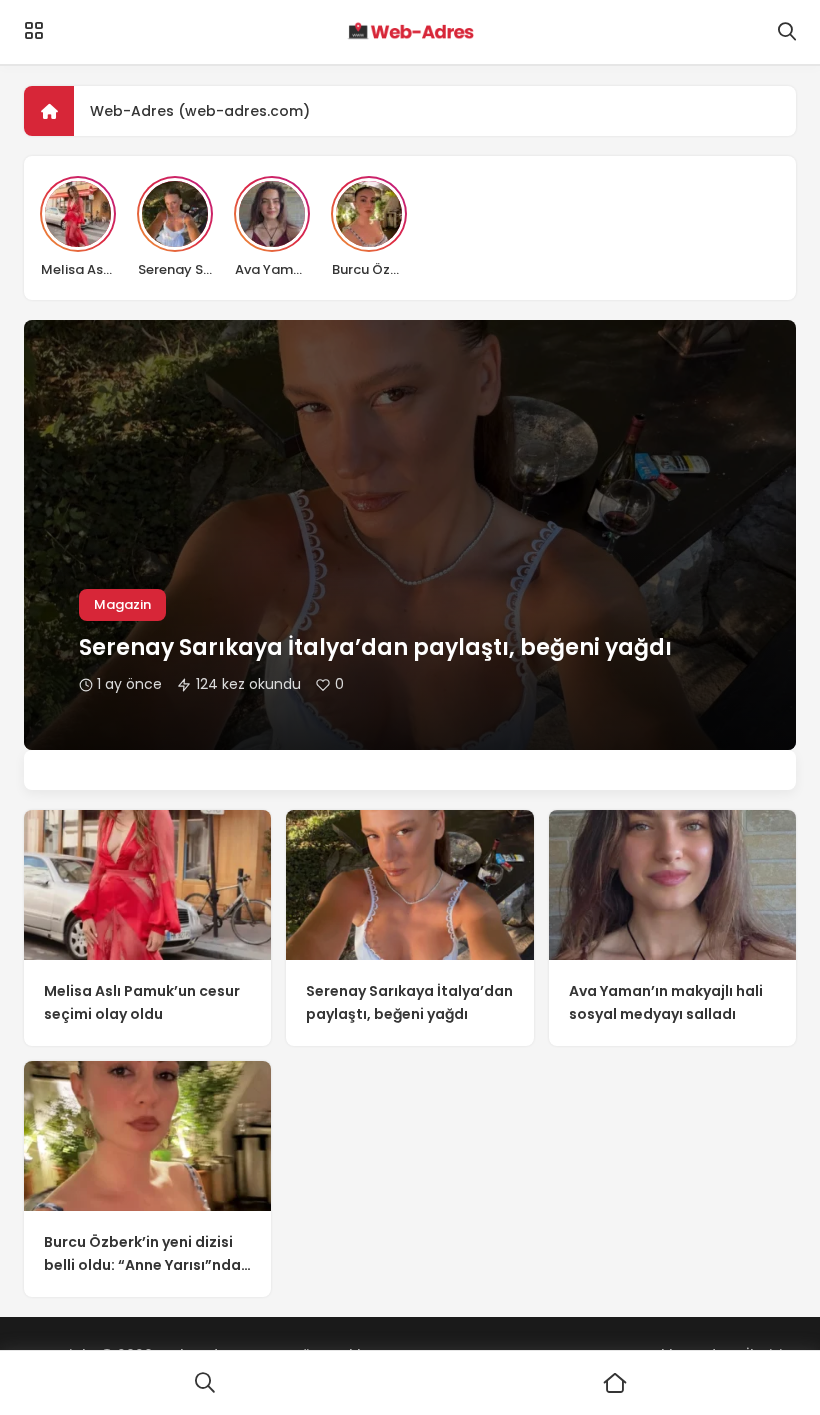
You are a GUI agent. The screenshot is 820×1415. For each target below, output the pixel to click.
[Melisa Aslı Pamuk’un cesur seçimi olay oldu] (147, 885)
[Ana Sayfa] (615, 1383)
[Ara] (205, 1383)
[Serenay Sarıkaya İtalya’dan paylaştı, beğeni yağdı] (409, 885)
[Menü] (34, 31)
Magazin (122, 604)
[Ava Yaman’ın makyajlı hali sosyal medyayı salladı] (672, 885)
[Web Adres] (409, 32)
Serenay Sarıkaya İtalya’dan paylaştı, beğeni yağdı (375, 647)
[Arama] (787, 32)
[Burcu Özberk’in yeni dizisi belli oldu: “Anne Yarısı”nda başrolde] (147, 1136)
